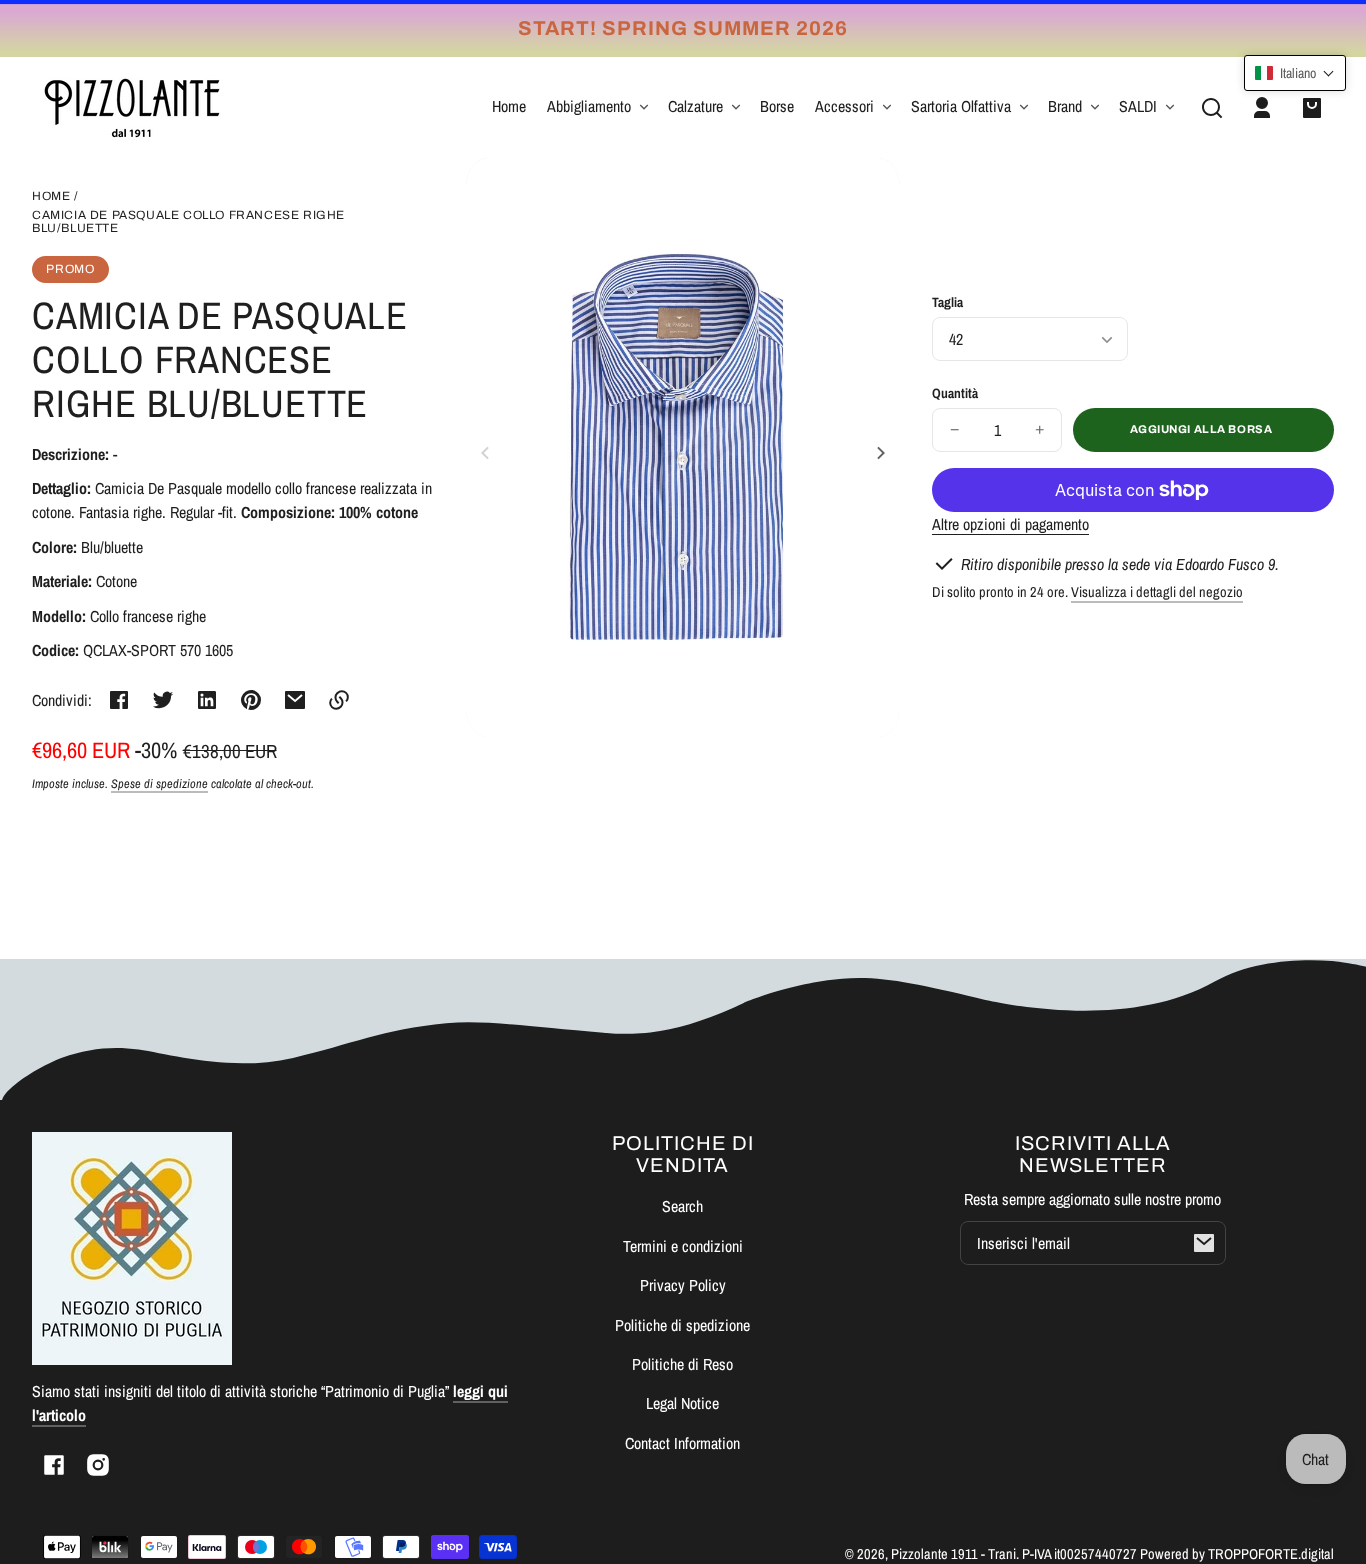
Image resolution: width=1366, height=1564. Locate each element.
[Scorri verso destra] (878, 453)
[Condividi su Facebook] (119, 700)
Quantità (955, 393)
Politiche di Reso (682, 1364)
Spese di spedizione (159, 783)
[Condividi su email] (295, 700)
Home (51, 196)
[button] (1212, 108)
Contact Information (682, 1443)
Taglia (947, 302)
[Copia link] (339, 700)
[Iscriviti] (1204, 1243)
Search (682, 1206)
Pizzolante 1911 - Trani (953, 1553)
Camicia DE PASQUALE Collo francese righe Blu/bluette (188, 222)
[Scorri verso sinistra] (488, 453)
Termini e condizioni (683, 1246)
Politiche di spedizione (682, 1325)
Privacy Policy (683, 1285)
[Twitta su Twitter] (163, 700)
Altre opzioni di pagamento (1010, 524)
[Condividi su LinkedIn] (207, 700)
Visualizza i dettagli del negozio (1157, 591)
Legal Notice (682, 1403)
